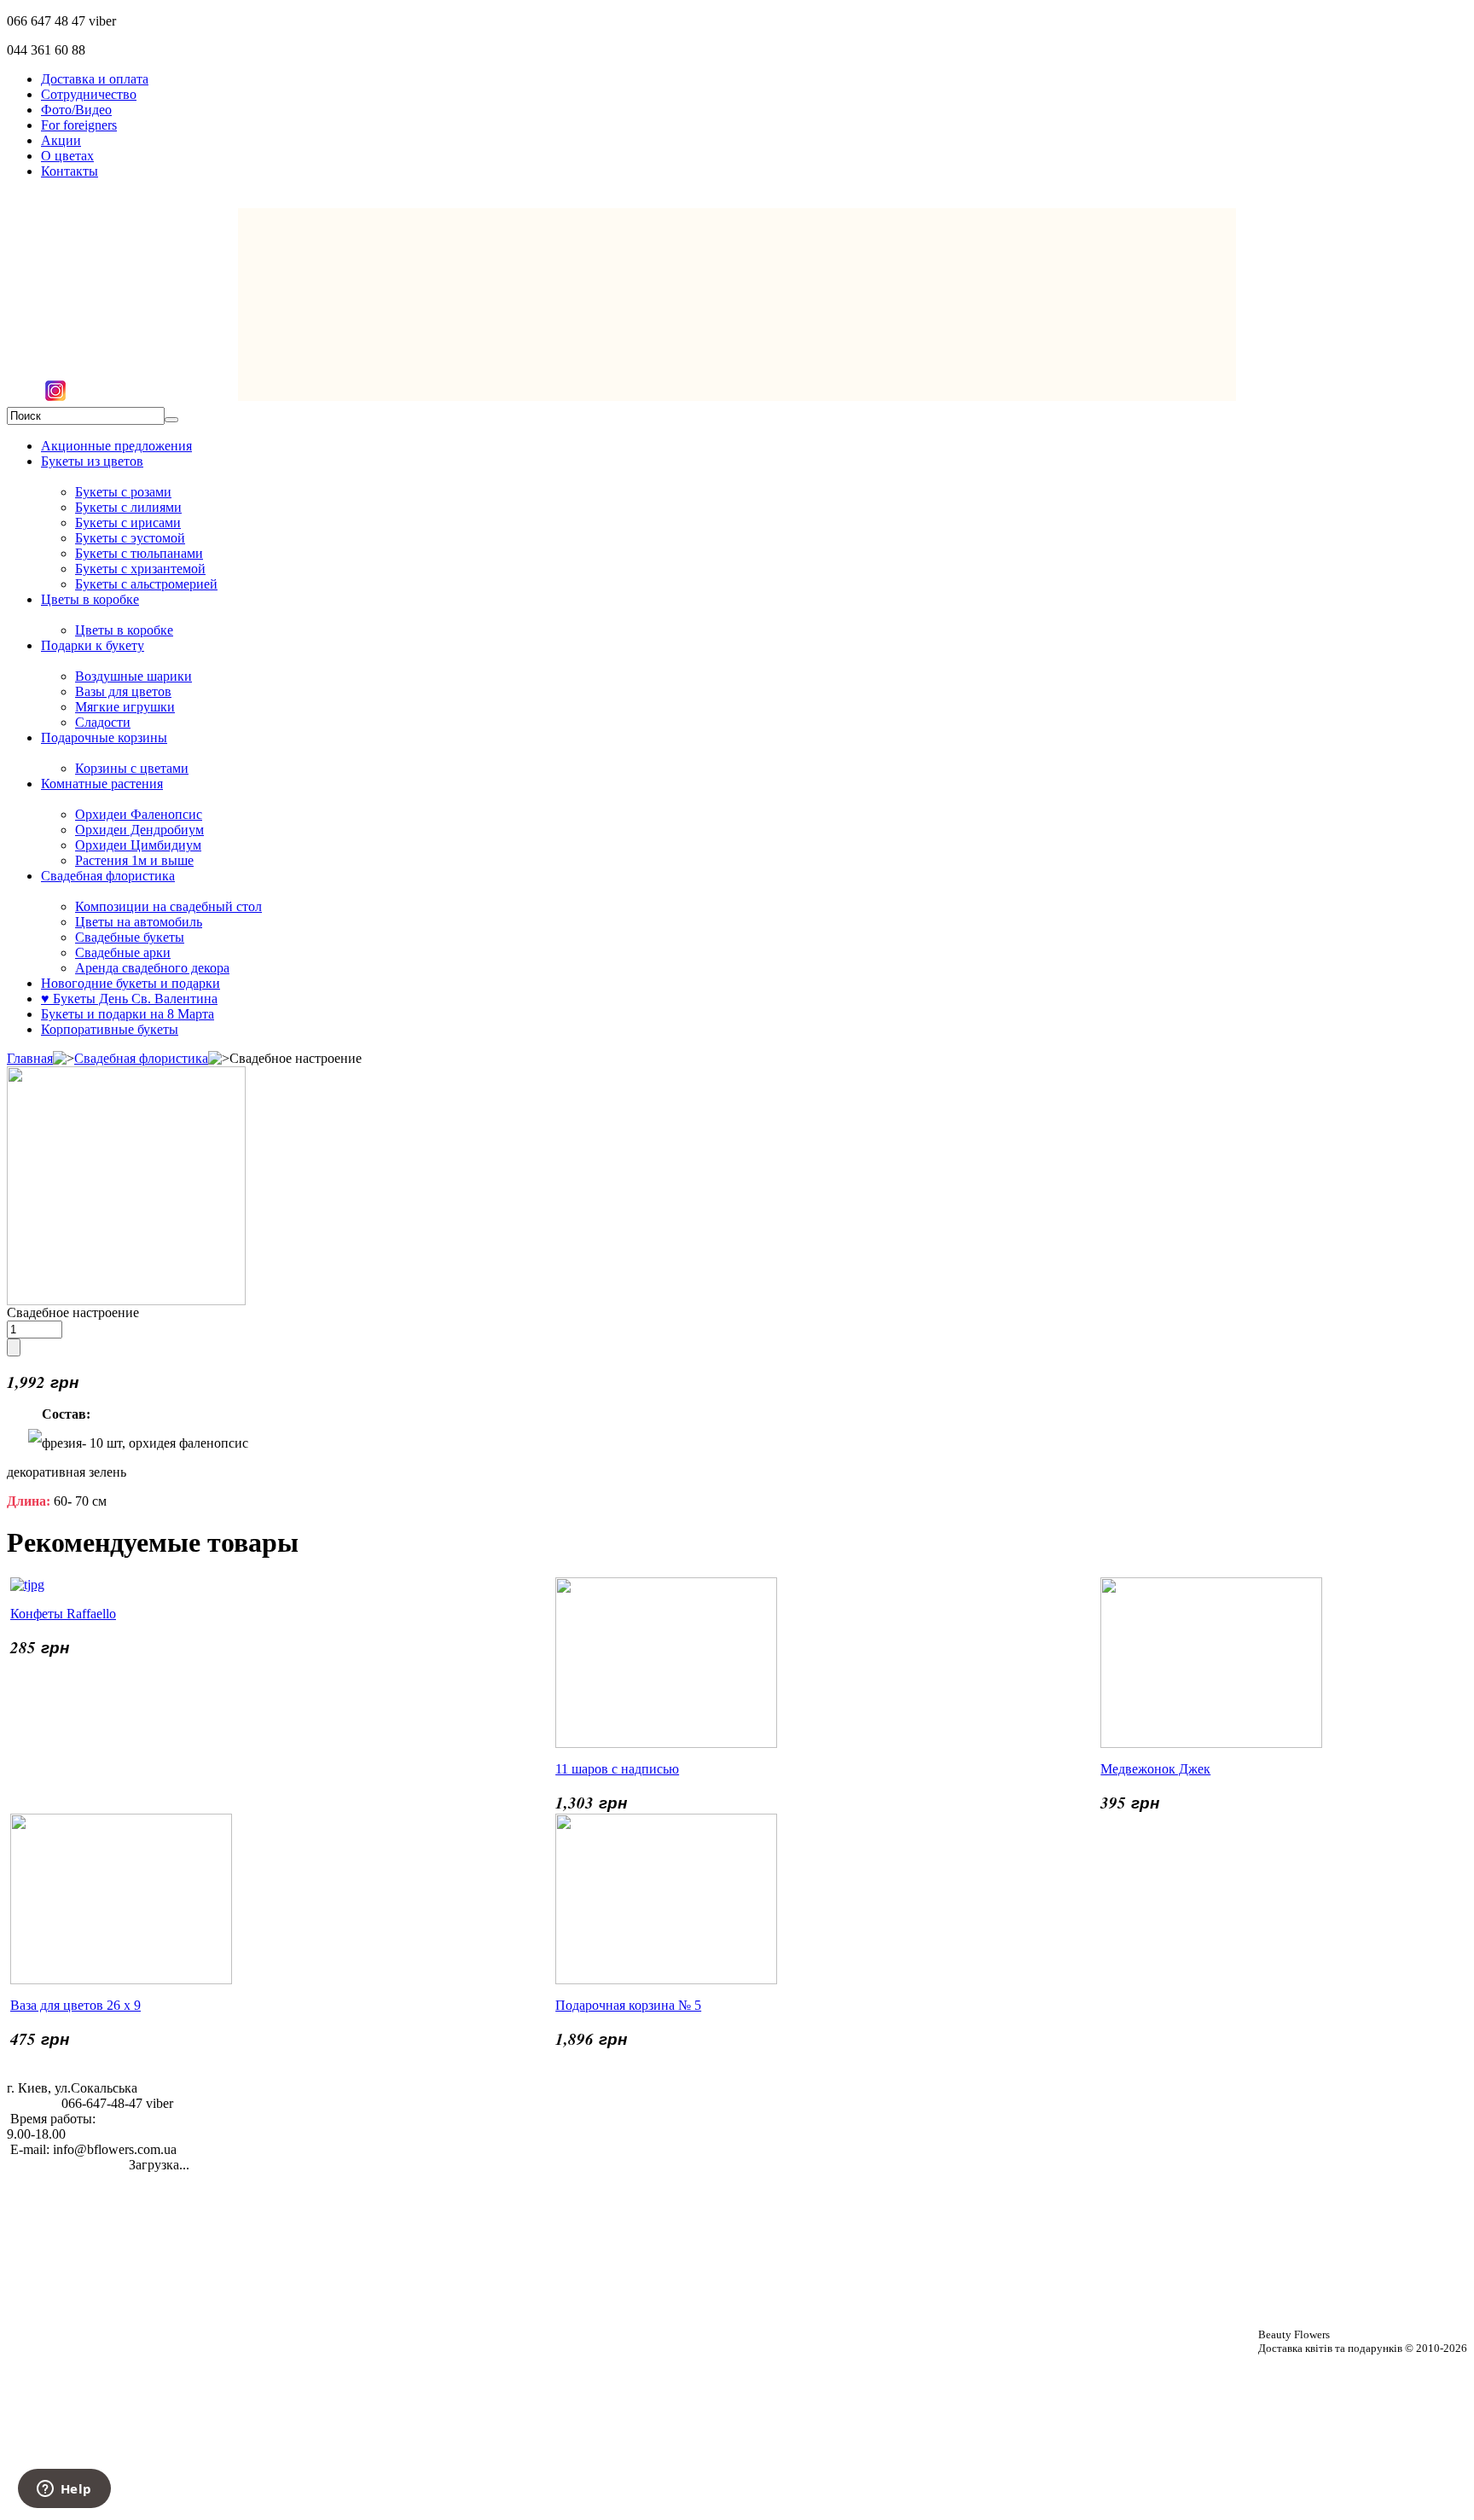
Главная (30, 1058)
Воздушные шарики (133, 676)
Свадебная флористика (108, 876)
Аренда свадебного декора (152, 968)
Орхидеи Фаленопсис (139, 814)
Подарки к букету (93, 645)
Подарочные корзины (104, 737)
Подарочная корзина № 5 (628, 2005)
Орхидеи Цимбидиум (138, 845)
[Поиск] (171, 420)
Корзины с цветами (132, 768)
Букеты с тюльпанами (139, 553)
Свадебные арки (123, 952)
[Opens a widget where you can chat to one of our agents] (64, 2490)
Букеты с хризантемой (140, 569)
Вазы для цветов (123, 691)
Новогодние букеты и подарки (131, 983)
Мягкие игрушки (125, 707)
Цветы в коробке (90, 599)
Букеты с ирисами (128, 523)
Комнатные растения (102, 784)
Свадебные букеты (130, 937)
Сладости (103, 722)
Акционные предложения (116, 446)
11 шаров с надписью (617, 1769)
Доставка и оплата (95, 79)
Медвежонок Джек (1155, 1769)
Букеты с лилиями (128, 507)
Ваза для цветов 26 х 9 (75, 2005)
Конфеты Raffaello (63, 1614)
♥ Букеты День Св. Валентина (129, 999)
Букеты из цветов (92, 461)
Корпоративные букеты (110, 1029)
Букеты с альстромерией (146, 584)
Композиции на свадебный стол (168, 906)
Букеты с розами (123, 492)
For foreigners (79, 125)
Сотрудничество (89, 94)
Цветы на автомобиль (139, 922)
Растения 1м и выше (134, 860)
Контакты (70, 171)
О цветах (67, 156)
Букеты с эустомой (130, 538)
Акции (61, 140)
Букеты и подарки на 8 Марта (128, 1014)
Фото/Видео (76, 110)
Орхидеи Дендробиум (139, 830)
